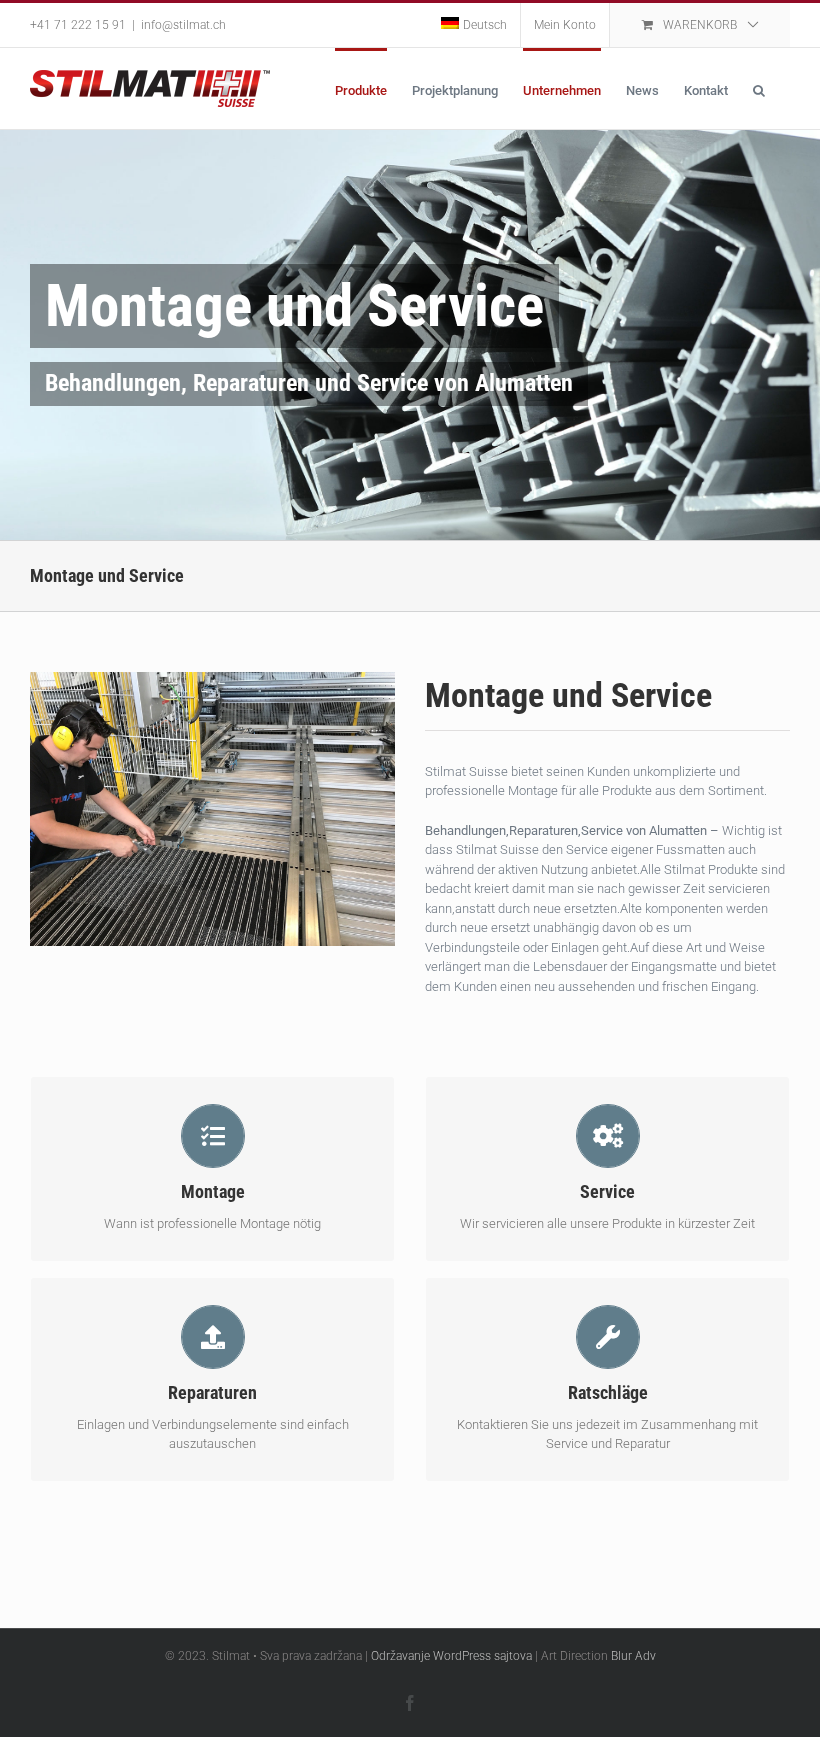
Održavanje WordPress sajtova (451, 1656)
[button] (759, 88)
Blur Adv (633, 1656)
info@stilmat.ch (183, 25)
